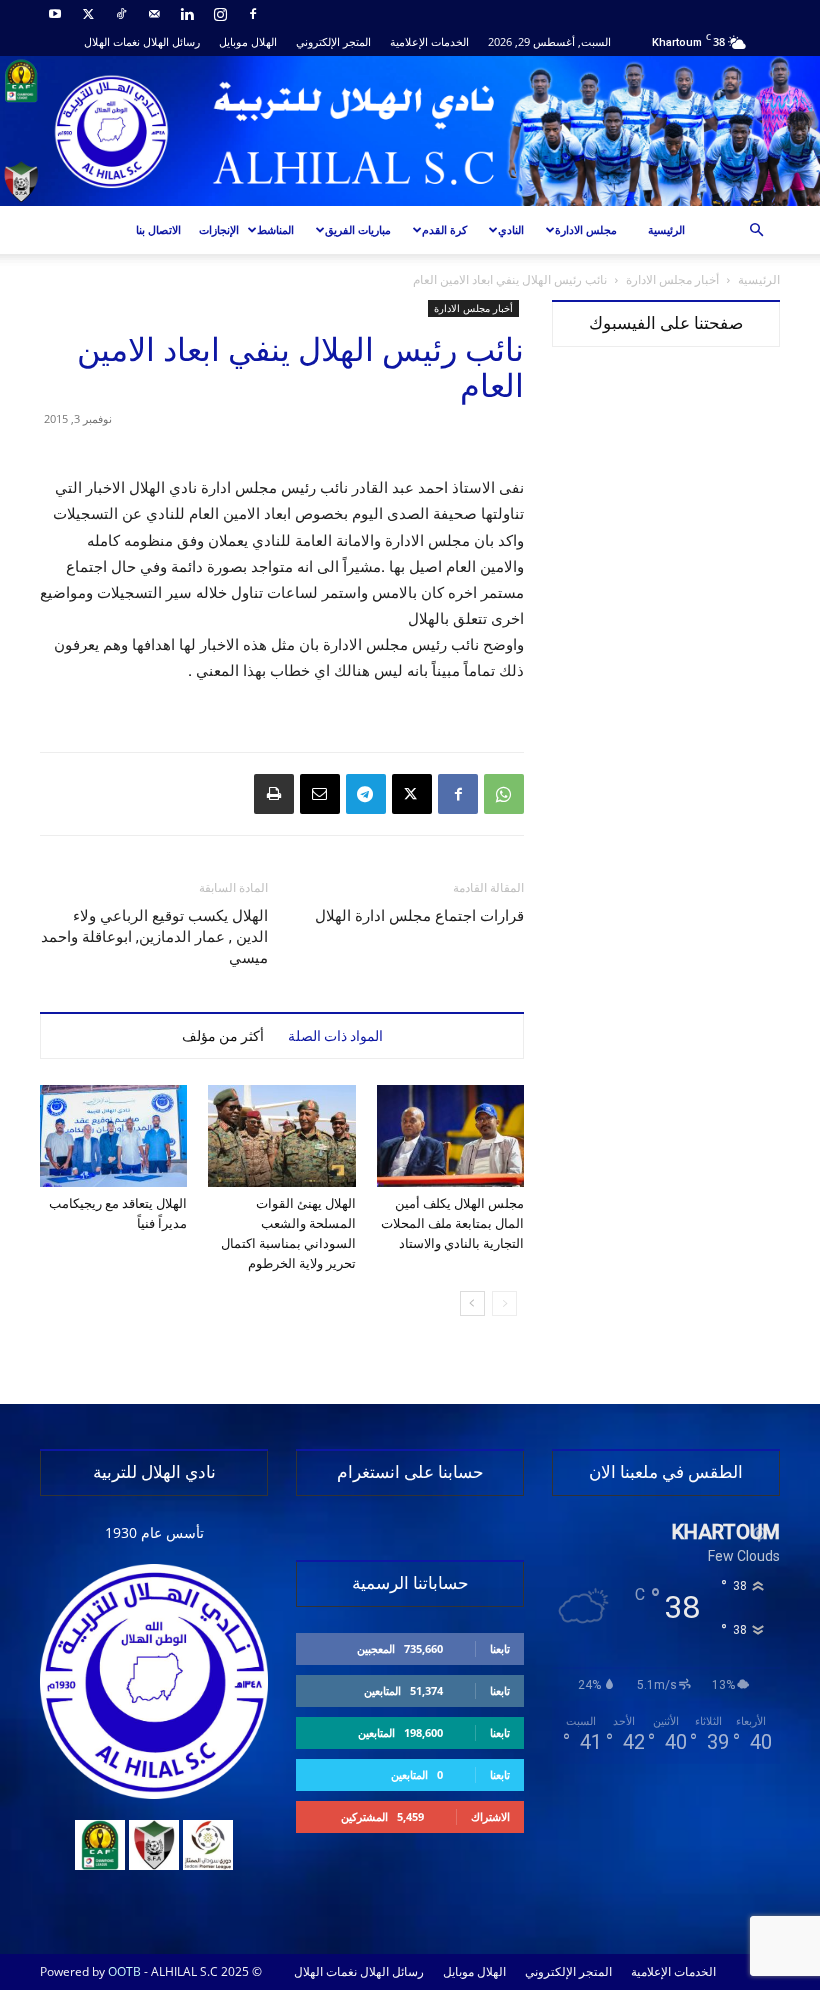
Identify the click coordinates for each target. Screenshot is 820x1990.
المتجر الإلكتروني (333, 41)
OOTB (124, 1971)
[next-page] (472, 1303)
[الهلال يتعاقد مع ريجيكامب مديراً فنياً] (113, 1135)
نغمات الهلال (112, 41)
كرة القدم (444, 229)
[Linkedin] (187, 14)
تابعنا (500, 1648)
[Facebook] (253, 14)
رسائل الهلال (171, 41)
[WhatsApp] (504, 794)
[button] (756, 230)
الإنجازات (219, 229)
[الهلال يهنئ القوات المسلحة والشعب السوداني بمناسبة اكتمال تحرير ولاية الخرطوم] (281, 1135)
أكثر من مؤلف (223, 1036)
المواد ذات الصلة (335, 1036)
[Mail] (154, 14)
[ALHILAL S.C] (410, 131)
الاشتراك (490, 1816)
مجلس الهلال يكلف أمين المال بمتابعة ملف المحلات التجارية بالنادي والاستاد (452, 1223)
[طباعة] (274, 794)
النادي (511, 229)
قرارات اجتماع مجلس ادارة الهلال (419, 916)
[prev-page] (504, 1303)
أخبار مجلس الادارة (672, 279)
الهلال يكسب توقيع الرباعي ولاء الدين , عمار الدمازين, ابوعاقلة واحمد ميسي (154, 937)
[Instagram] (220, 14)
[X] (88, 14)
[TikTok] (121, 14)
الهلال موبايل (248, 41)
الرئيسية (666, 229)
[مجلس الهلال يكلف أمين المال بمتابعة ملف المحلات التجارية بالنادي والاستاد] (450, 1135)
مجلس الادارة (586, 229)
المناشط (275, 229)
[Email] (320, 794)
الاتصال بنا (158, 229)
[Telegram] (366, 794)
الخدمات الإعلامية (429, 41)
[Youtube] (55, 14)
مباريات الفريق (358, 229)
